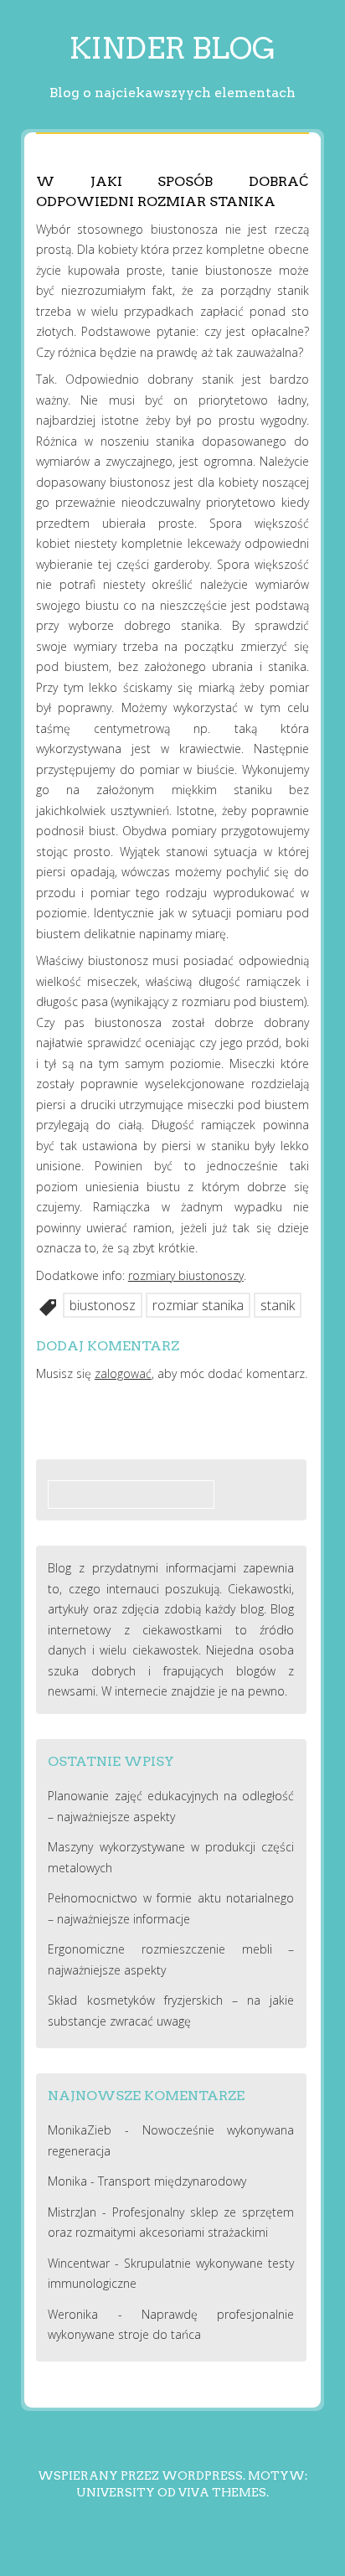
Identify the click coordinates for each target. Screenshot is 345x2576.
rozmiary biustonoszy (186, 1275)
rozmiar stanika (198, 1305)
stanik (278, 1305)
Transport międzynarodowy (172, 2181)
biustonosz (103, 1305)
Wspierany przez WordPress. (142, 2475)
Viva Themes (222, 2492)
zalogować (123, 1373)
